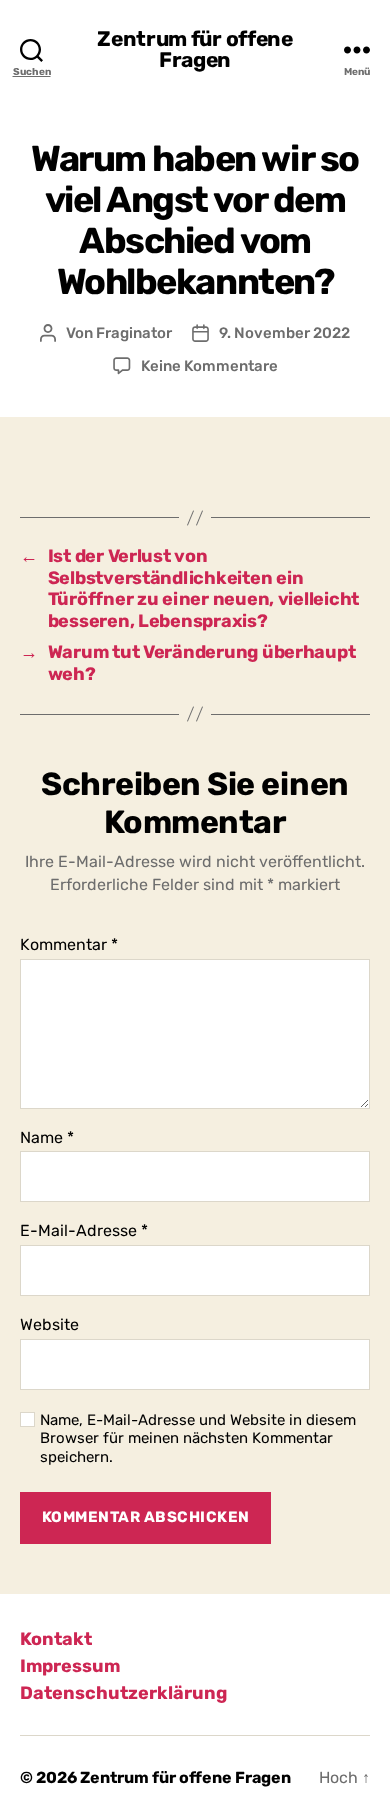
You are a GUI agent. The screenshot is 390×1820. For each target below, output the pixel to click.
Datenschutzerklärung (123, 1693)
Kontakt (56, 1639)
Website (49, 1325)
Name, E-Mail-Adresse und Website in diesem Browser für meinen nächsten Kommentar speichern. (198, 1439)
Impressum (70, 1666)
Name (47, 1138)
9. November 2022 (284, 333)
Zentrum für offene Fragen (194, 49)
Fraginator (134, 333)
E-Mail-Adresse (84, 1231)
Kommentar (69, 945)
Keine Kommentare (209, 366)
